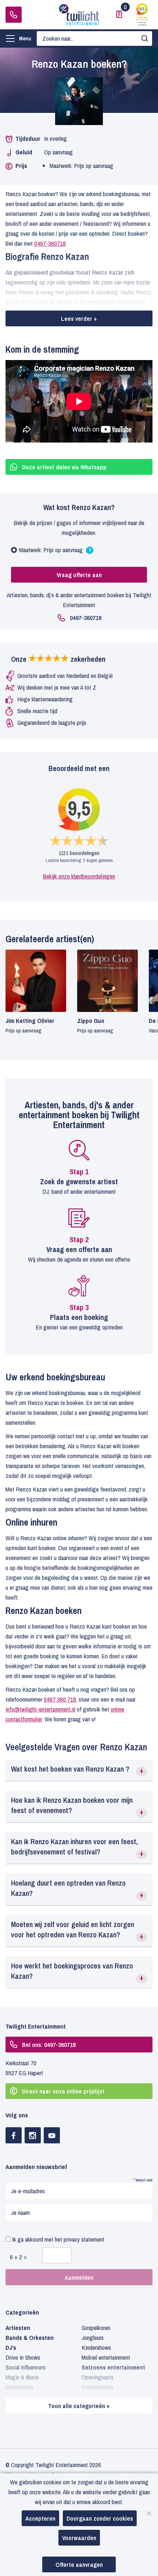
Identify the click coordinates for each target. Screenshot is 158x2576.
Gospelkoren (96, 2328)
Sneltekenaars (98, 2387)
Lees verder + (79, 318)
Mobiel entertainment (106, 2357)
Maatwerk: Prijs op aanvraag (55, 552)
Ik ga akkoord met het (58, 2239)
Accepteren (40, 2518)
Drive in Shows (23, 2357)
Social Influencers (26, 2367)
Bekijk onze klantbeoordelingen (79, 876)
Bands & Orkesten (30, 2338)
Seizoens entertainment (113, 2367)
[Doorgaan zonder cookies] (149, 2513)
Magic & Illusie (22, 2377)
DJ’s (11, 2347)
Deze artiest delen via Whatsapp (64, 467)
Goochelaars (19, 2387)
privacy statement (84, 2239)
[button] (79, 1770)
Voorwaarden (79, 2538)
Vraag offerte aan (79, 575)
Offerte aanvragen (79, 2564)
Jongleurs (93, 2338)
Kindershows (96, 2347)
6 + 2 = (18, 2257)
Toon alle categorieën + (79, 2406)
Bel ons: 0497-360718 (49, 2045)
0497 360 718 (60, 1699)
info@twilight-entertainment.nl (40, 1709)
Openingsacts (98, 2377)
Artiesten (18, 2328)
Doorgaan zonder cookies (100, 2518)
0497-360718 (14, 15)
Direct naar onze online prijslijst (63, 2091)
